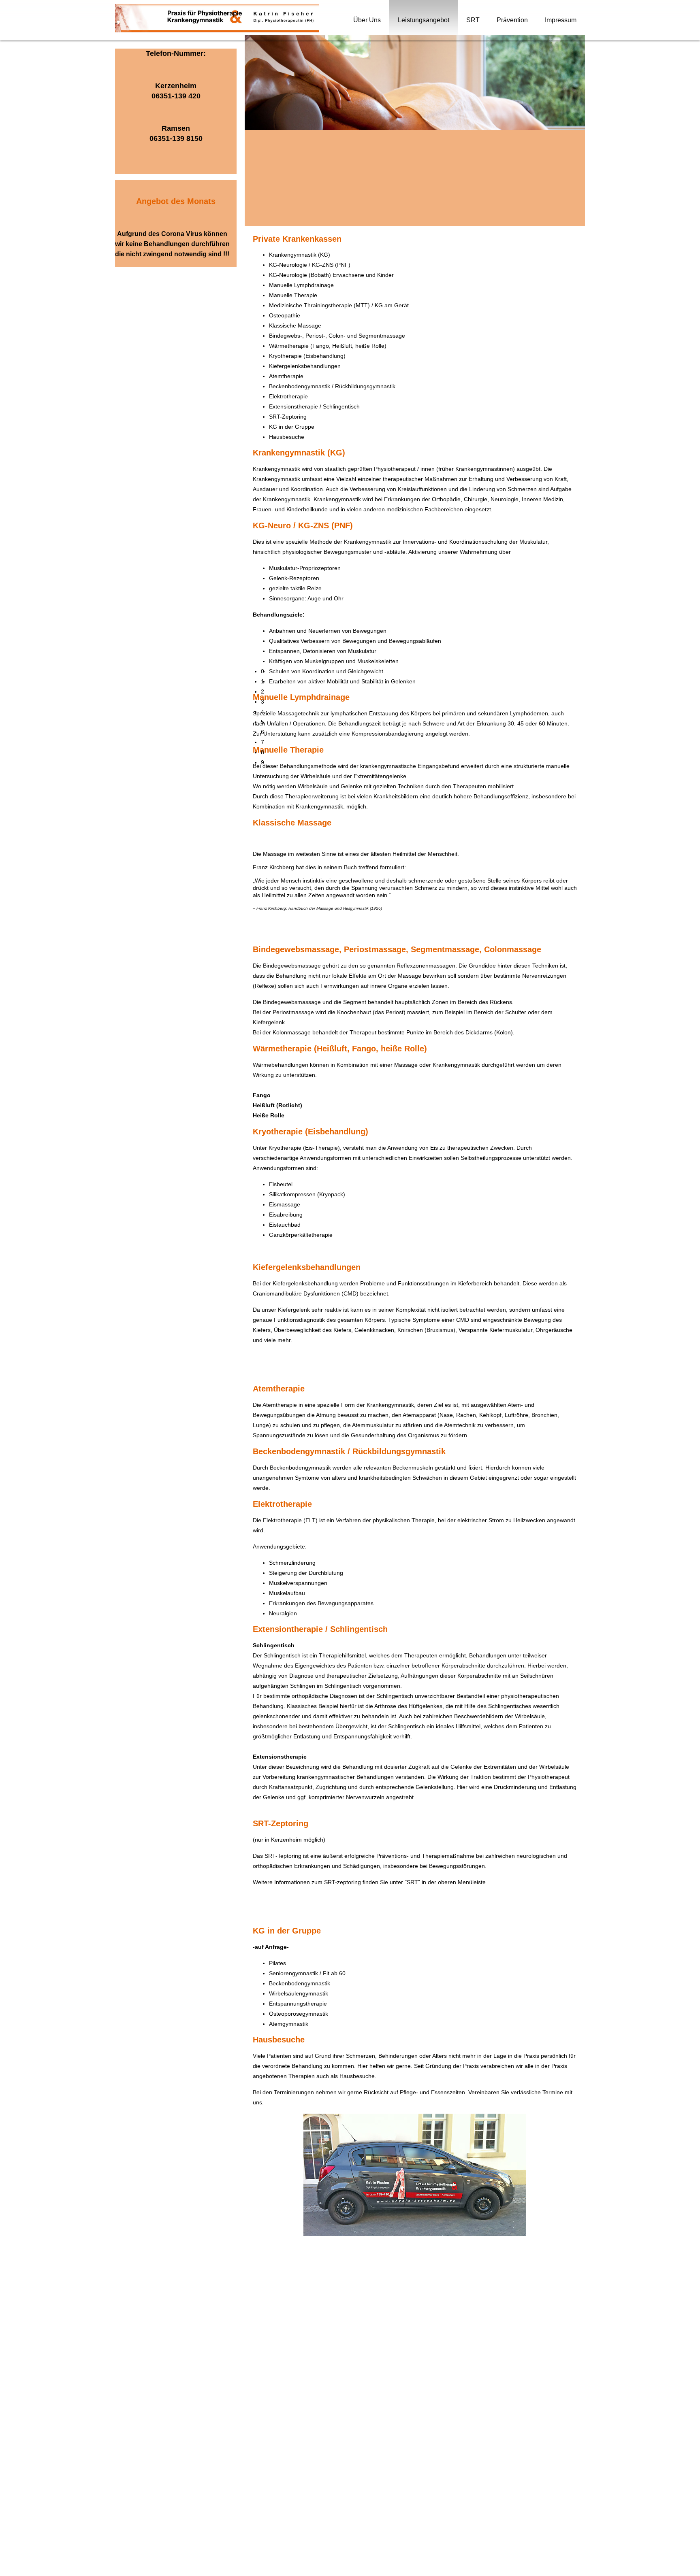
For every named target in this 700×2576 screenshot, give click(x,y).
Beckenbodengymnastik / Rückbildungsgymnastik (332, 386)
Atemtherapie (286, 376)
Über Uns (367, 20)
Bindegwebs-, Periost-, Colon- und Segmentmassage (337, 336)
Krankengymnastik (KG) (300, 255)
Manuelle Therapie (293, 295)
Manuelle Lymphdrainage (301, 285)
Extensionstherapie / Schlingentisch (314, 406)
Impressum (561, 20)
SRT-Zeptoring (288, 417)
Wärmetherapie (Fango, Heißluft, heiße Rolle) (328, 346)
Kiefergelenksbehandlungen (305, 366)
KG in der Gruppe (292, 427)
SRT (473, 20)
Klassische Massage (295, 325)
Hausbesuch (285, 437)
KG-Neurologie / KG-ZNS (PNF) (310, 265)
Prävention (512, 20)
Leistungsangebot (424, 20)
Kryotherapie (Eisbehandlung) (307, 356)
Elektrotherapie (288, 396)
